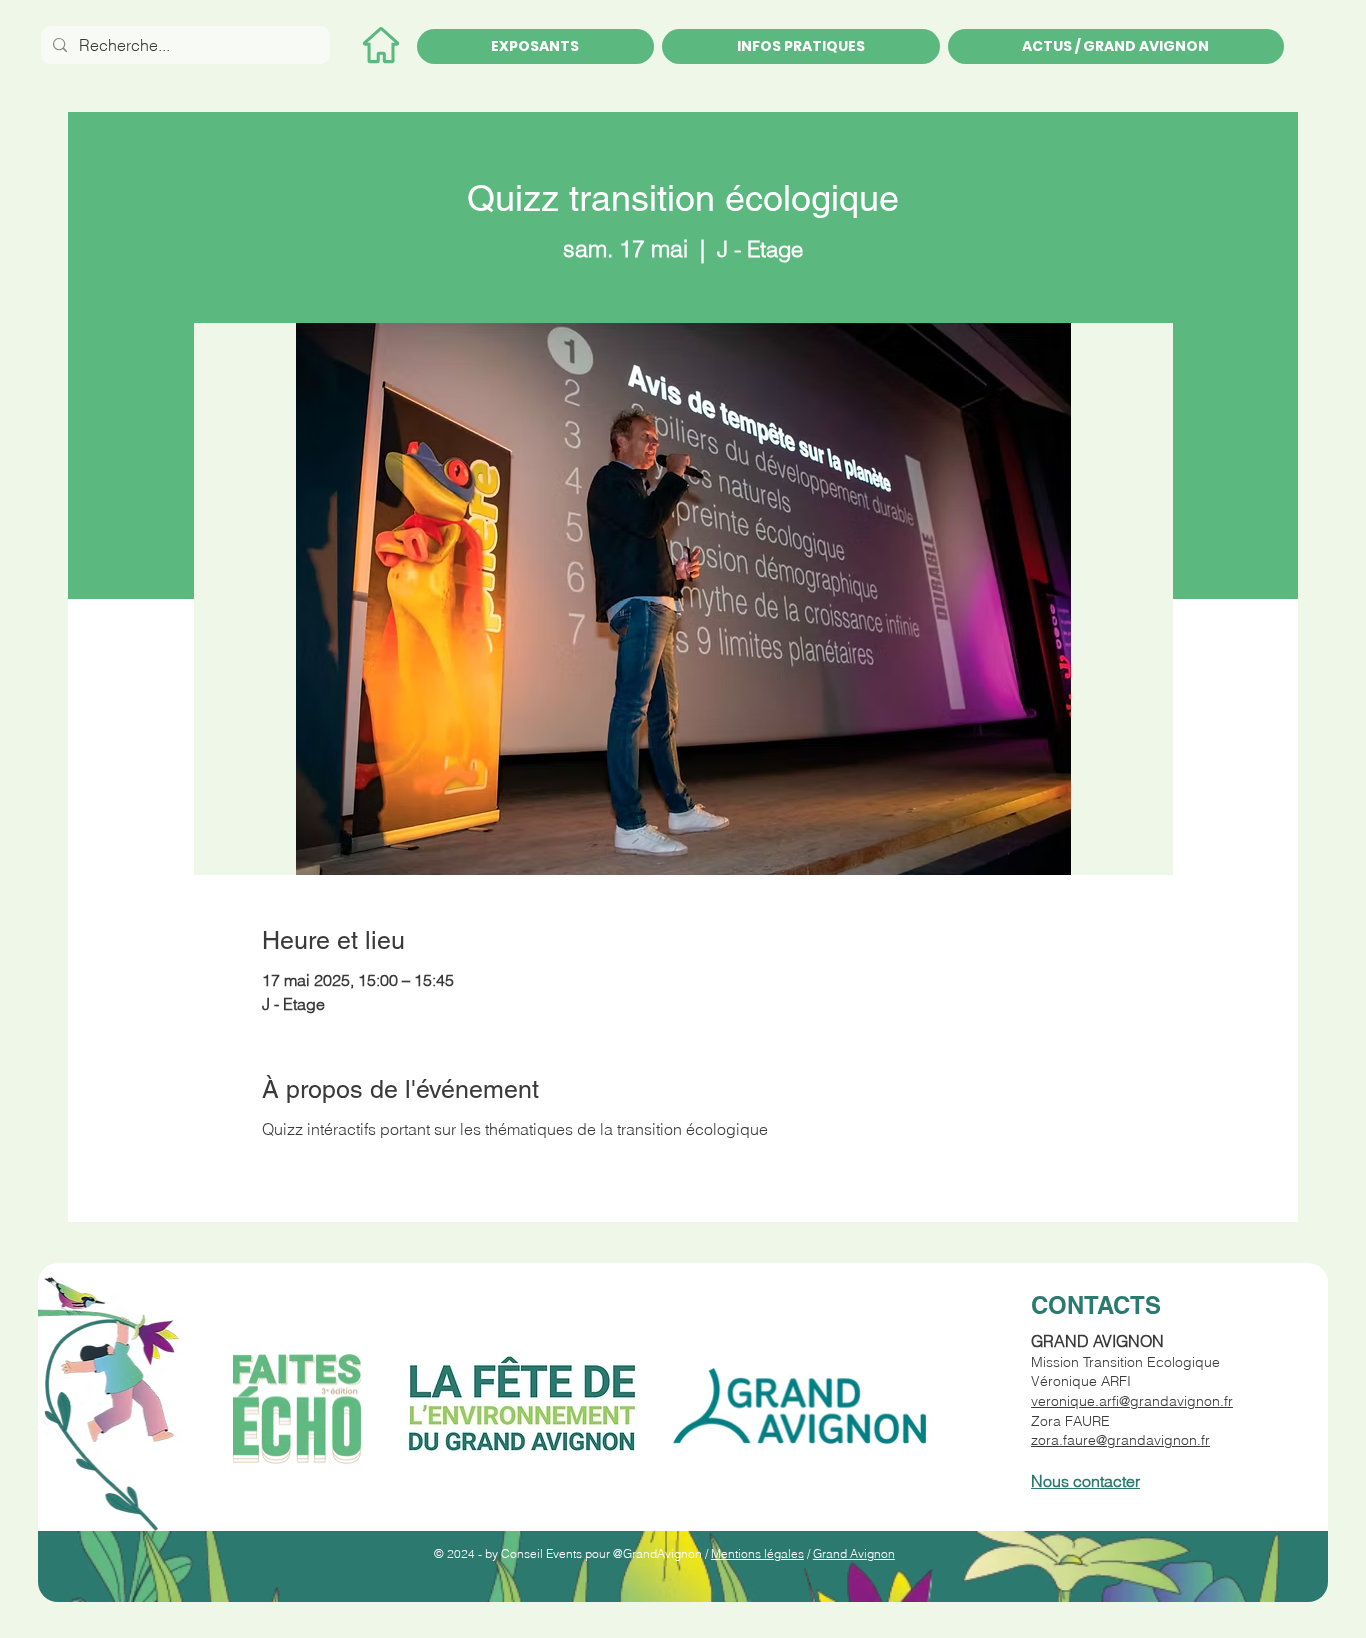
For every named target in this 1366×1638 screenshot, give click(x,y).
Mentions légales (757, 1553)
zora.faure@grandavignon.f (1118, 1440)
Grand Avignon (854, 1553)
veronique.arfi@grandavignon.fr (1132, 1401)
